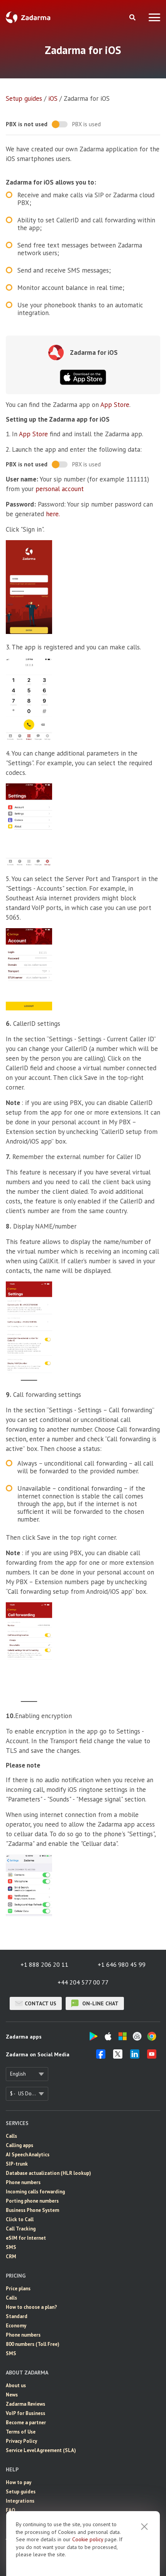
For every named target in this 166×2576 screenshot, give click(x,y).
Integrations (20, 2501)
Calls (11, 2136)
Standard (17, 2316)
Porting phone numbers (32, 2201)
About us (16, 2385)
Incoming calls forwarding (35, 2192)
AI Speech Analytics (28, 2155)
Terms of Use (21, 2432)
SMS (11, 2247)
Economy (16, 2326)
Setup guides (24, 98)
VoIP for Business (25, 2413)
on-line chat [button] (100, 2003)
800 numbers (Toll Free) (33, 2344)
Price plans (18, 2289)
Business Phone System (32, 2210)
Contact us (41, 2003)
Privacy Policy (21, 2441)
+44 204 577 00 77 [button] (83, 1982)
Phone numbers (23, 2182)
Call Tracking (21, 2229)
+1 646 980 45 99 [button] (122, 1964)
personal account (60, 489)
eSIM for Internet (26, 2238)
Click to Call (20, 2219)
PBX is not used (27, 124)
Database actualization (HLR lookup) (48, 2173)
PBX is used (86, 124)
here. (53, 514)
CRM (11, 2257)
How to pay (19, 2482)
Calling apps (19, 2145)
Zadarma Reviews (25, 2404)
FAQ (11, 2510)
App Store (115, 405)
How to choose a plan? (31, 2307)
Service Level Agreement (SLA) (41, 2450)
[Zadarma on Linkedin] (135, 2056)
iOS (53, 98)
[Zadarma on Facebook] (101, 2056)
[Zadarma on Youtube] (152, 2056)
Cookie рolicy (88, 2539)
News (12, 2395)
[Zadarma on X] (118, 2056)
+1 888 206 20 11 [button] (44, 1964)
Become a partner (26, 2423)
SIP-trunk (17, 2164)
